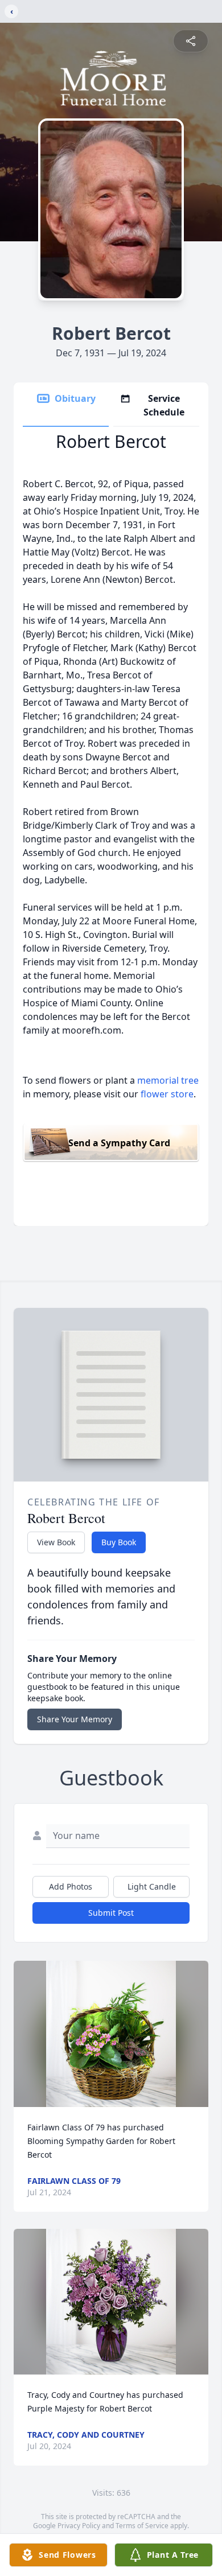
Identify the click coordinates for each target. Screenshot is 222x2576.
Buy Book (119, 1542)
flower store (167, 1094)
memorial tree (168, 1080)
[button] (111, 2034)
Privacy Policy (79, 2526)
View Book (56, 1542)
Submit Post (111, 1913)
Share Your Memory (75, 1719)
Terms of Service (142, 2526)
